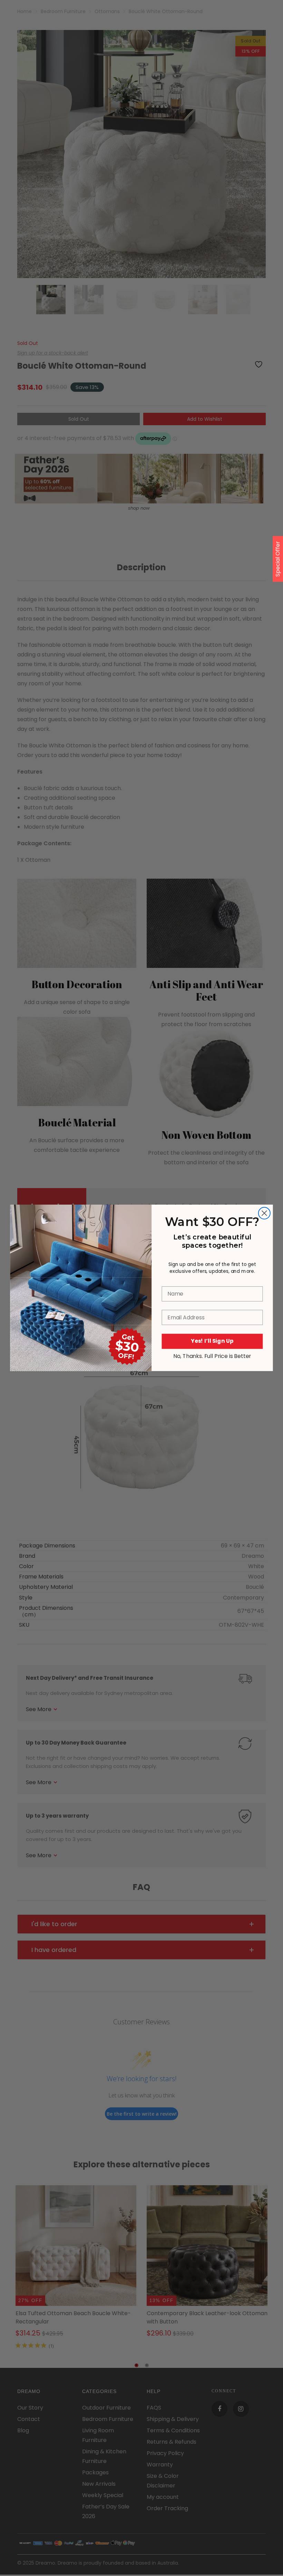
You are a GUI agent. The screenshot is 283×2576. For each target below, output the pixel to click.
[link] (81, 1241)
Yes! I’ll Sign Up (212, 1341)
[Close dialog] (264, 1213)
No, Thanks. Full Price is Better (212, 1356)
